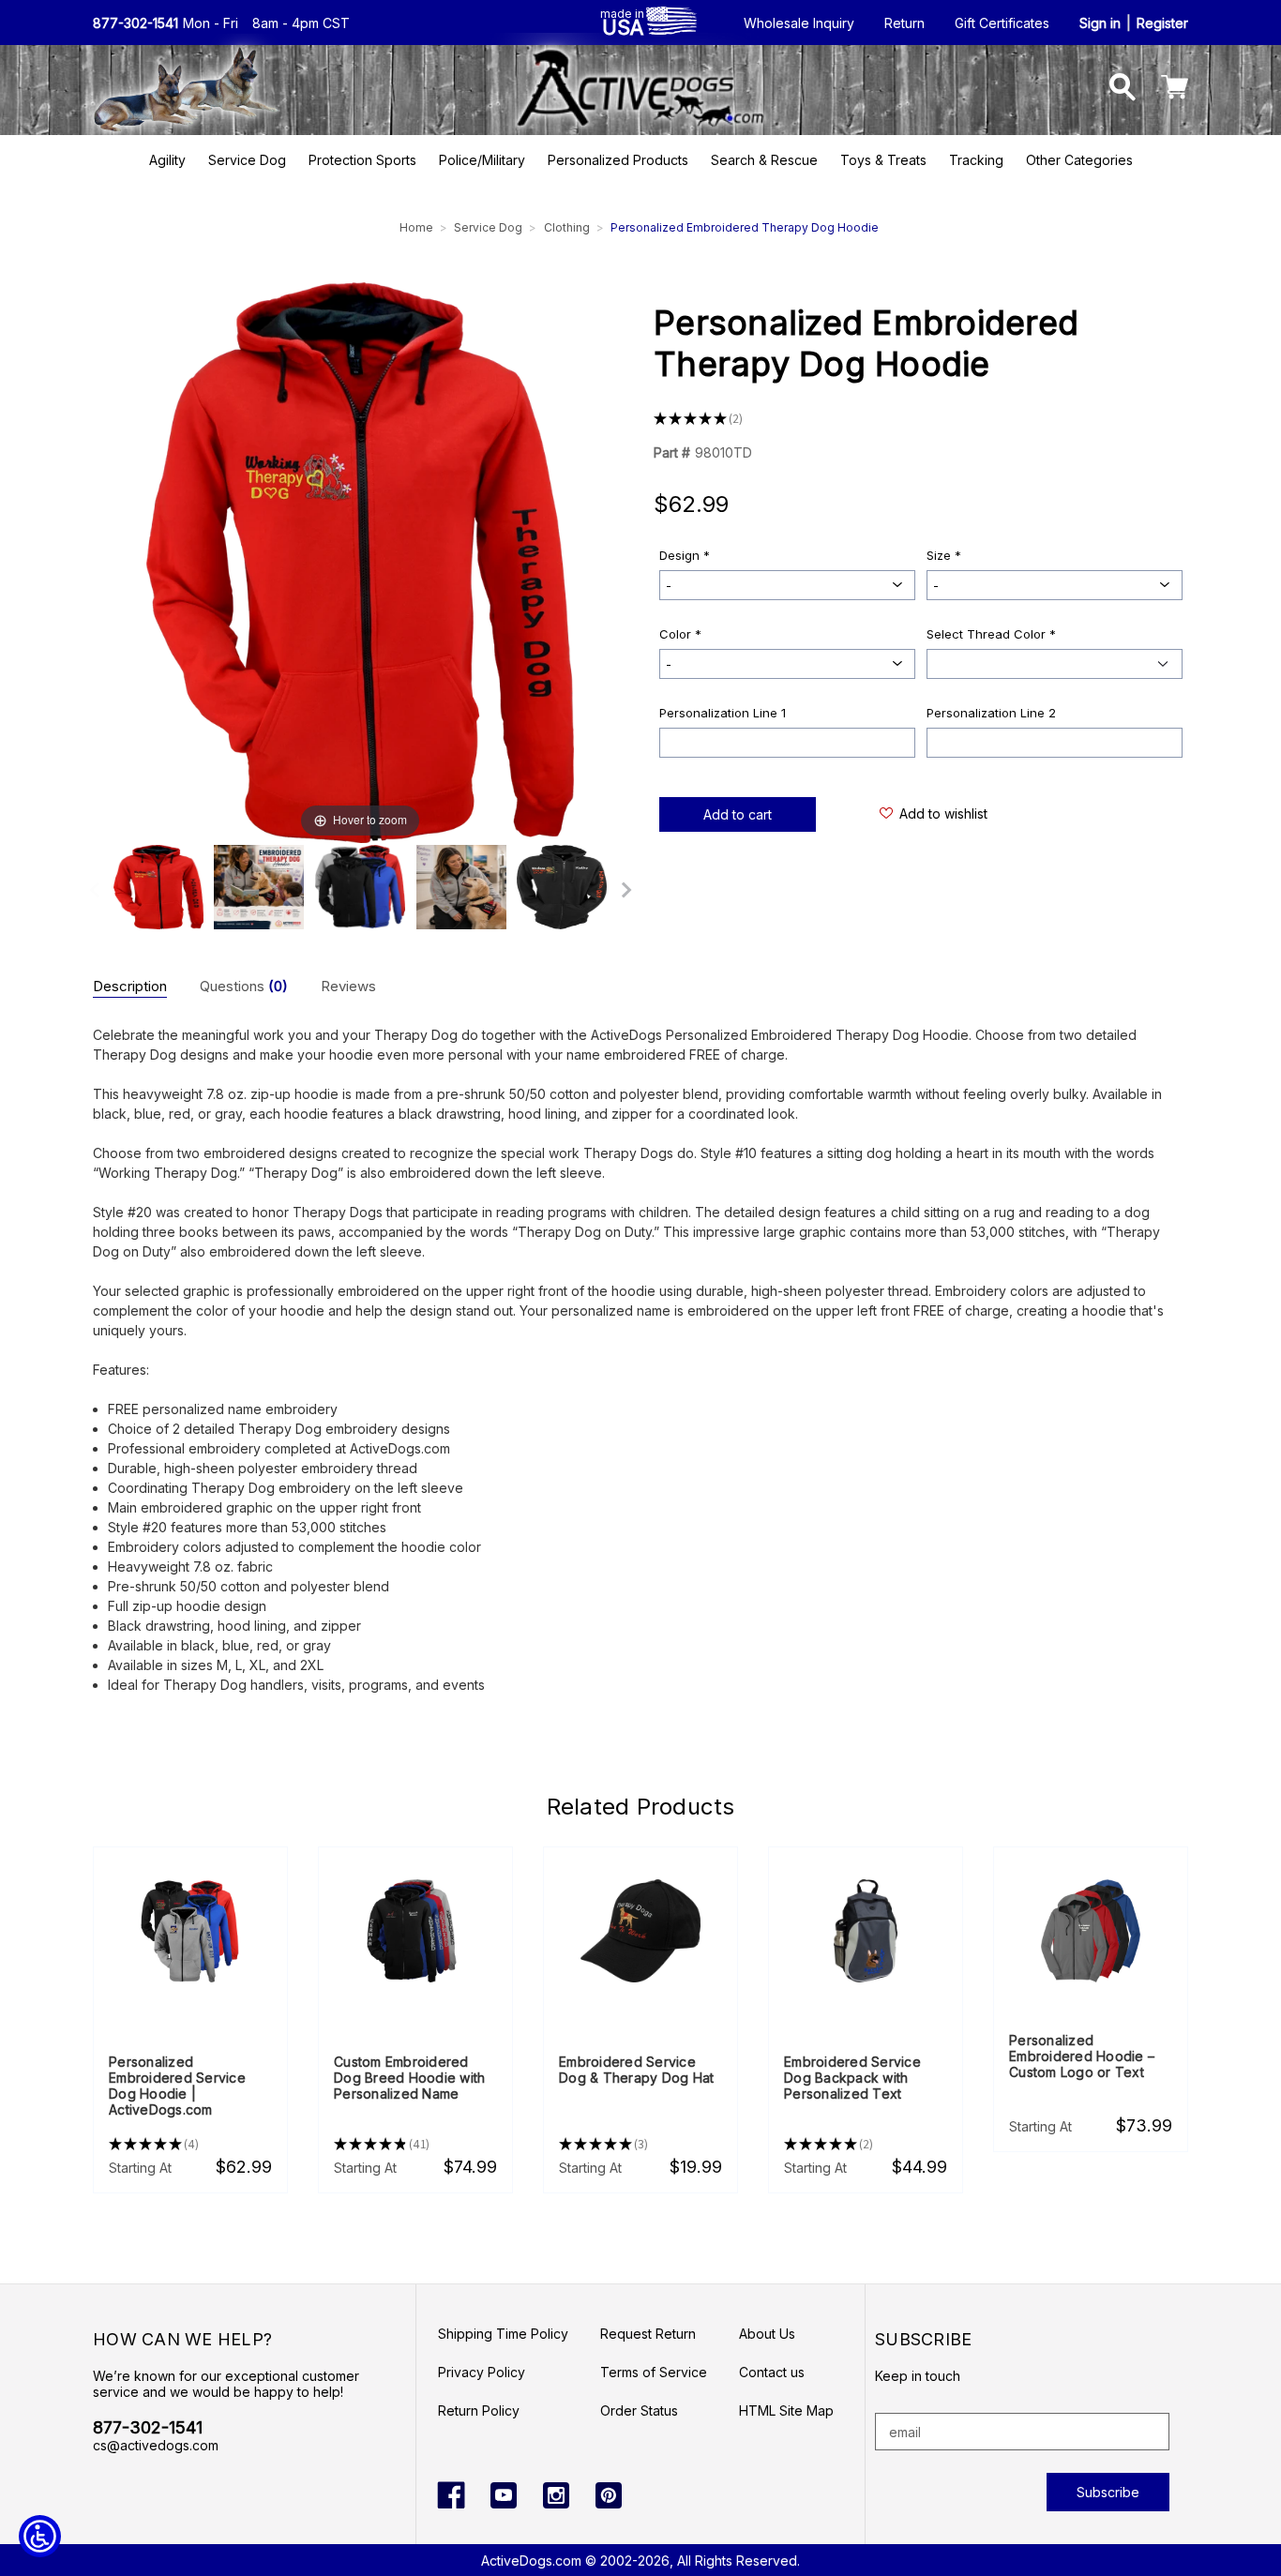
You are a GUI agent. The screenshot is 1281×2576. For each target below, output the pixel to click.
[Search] (1123, 90)
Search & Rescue (764, 160)
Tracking (976, 160)
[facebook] (451, 2495)
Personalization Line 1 (723, 713)
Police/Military (482, 160)
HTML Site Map (786, 2410)
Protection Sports (362, 160)
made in (622, 22)
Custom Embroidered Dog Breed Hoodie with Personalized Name (409, 2078)
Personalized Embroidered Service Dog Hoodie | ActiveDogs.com (177, 2086)
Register (1162, 23)
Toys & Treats (883, 160)
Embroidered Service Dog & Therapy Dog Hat (636, 2070)
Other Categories (1079, 160)
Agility (167, 160)
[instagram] (556, 2495)
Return (904, 23)
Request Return (648, 2334)
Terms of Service (654, 2372)
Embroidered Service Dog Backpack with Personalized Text (852, 2078)
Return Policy (479, 2410)
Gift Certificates (1002, 23)
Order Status (639, 2410)
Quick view (191, 1933)
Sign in (1100, 23)
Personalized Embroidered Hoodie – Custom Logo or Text (1082, 2056)
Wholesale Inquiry (799, 23)
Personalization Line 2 (991, 713)
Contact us (772, 2372)
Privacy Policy (482, 2372)
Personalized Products (618, 160)
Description (130, 986)
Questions (244, 986)
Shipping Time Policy (503, 2334)
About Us (767, 2334)
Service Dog (247, 160)
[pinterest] (609, 2495)
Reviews (348, 986)
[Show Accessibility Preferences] (40, 2536)
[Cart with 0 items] (1175, 90)
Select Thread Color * (991, 634)
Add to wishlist (943, 813)
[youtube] (504, 2495)
